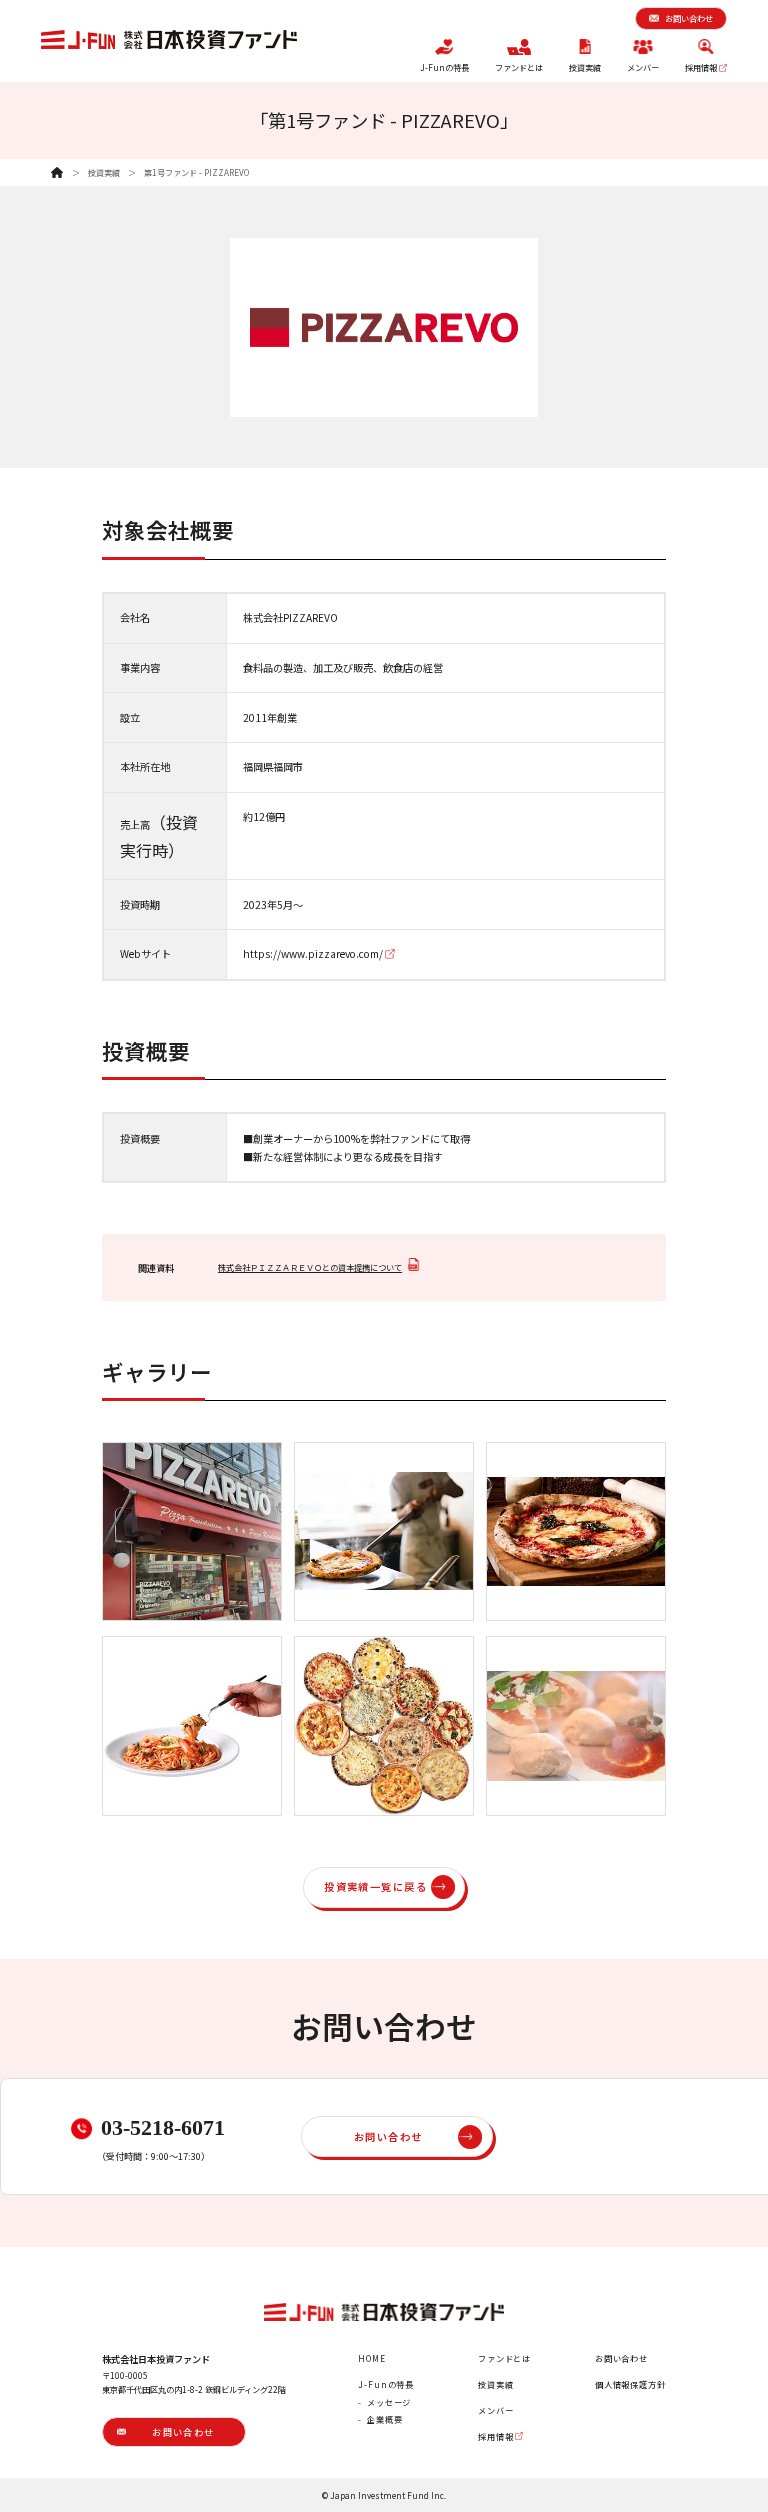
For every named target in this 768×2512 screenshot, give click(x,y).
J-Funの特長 (386, 2384)
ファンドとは (504, 2358)
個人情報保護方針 (630, 2384)
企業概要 (384, 2419)
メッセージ (389, 2402)
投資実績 (104, 172)
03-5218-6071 (163, 2128)
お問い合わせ (621, 2358)
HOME (371, 2358)
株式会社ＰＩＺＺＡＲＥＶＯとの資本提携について (310, 1267)
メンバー (495, 2410)
